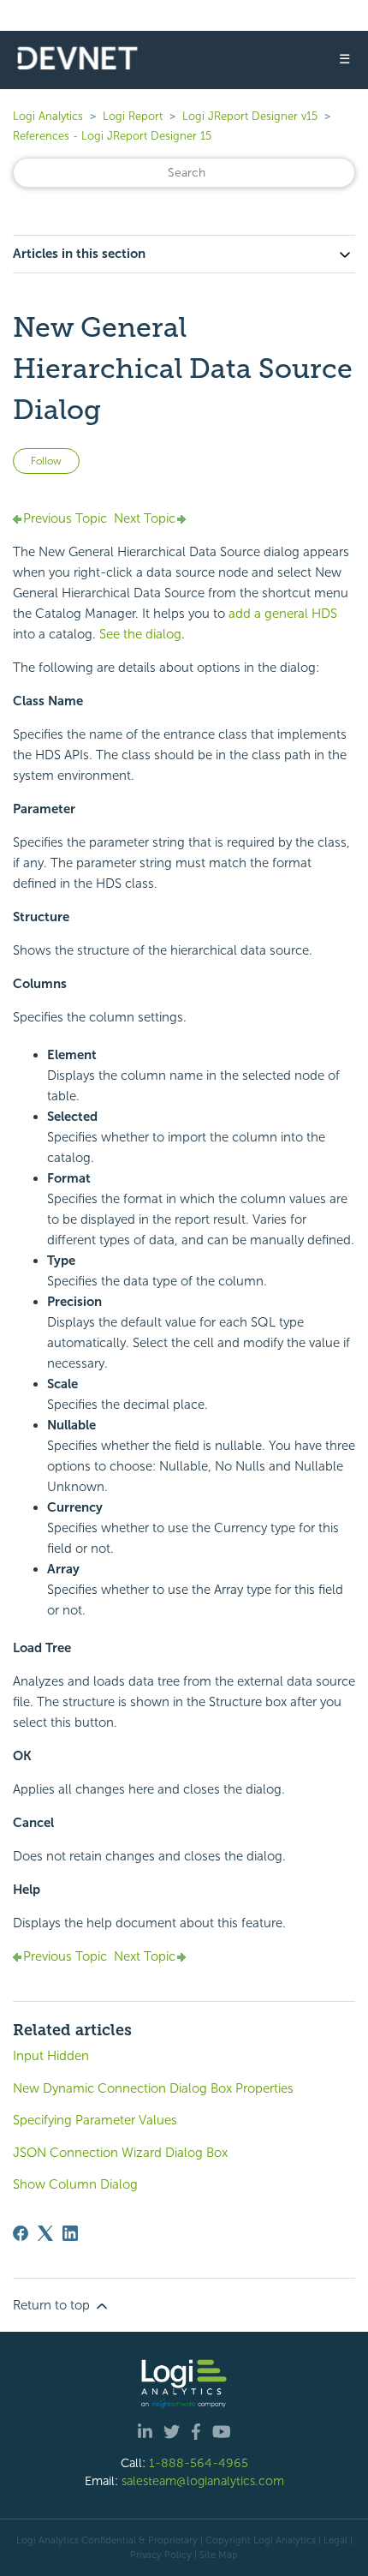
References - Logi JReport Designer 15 (112, 136)
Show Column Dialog (75, 2184)
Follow (46, 461)
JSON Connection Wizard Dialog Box (120, 2153)
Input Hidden (51, 2056)
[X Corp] (45, 2233)
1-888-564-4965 (199, 2463)
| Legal (333, 2540)
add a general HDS (283, 614)
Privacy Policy (161, 2555)
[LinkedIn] (70, 2233)
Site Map (219, 2555)
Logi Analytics (48, 116)
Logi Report (133, 116)
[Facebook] (21, 2233)
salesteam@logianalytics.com (203, 2481)
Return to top (53, 2305)
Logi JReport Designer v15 (250, 116)
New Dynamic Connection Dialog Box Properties (153, 2088)
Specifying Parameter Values (95, 2120)
